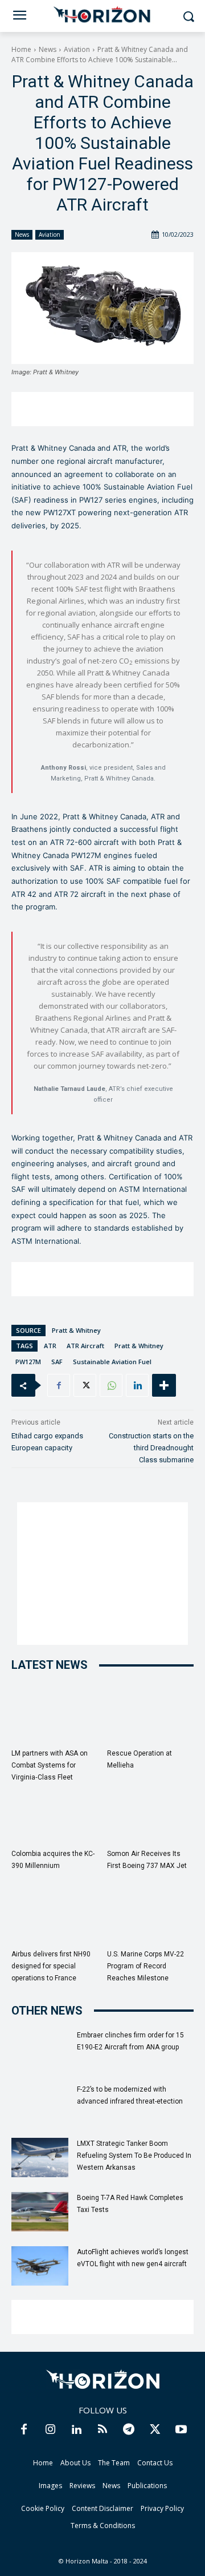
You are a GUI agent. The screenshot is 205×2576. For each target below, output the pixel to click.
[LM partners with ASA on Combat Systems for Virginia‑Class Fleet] (55, 1714)
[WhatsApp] (111, 1385)
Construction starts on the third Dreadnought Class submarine (151, 1448)
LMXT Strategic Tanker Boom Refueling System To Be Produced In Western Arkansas (134, 2156)
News (48, 49)
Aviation (77, 49)
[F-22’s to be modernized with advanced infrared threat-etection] (40, 2103)
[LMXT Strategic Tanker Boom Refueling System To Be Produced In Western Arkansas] (40, 2158)
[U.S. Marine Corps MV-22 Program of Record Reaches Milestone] (151, 1914)
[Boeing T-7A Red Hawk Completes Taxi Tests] (40, 2212)
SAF (57, 1362)
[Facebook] (59, 1385)
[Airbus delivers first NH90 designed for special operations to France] (55, 1914)
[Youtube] (181, 2429)
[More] (164, 1385)
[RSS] (102, 2429)
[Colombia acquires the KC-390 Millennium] (55, 1814)
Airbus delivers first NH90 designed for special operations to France (51, 1966)
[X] (85, 1385)
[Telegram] (129, 2429)
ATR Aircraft (85, 1346)
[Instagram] (50, 2429)
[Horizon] (102, 15)
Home (21, 49)
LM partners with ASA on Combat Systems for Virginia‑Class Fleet (50, 1765)
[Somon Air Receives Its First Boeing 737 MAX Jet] (151, 1814)
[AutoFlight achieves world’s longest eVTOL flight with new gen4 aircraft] (40, 2266)
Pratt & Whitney (76, 1330)
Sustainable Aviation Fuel (112, 1362)
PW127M (28, 1362)
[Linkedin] (137, 1385)
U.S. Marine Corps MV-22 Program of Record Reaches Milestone (145, 1966)
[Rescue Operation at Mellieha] (151, 1714)
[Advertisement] (102, 409)
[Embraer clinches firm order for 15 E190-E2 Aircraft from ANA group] (40, 2049)
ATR (50, 1346)
